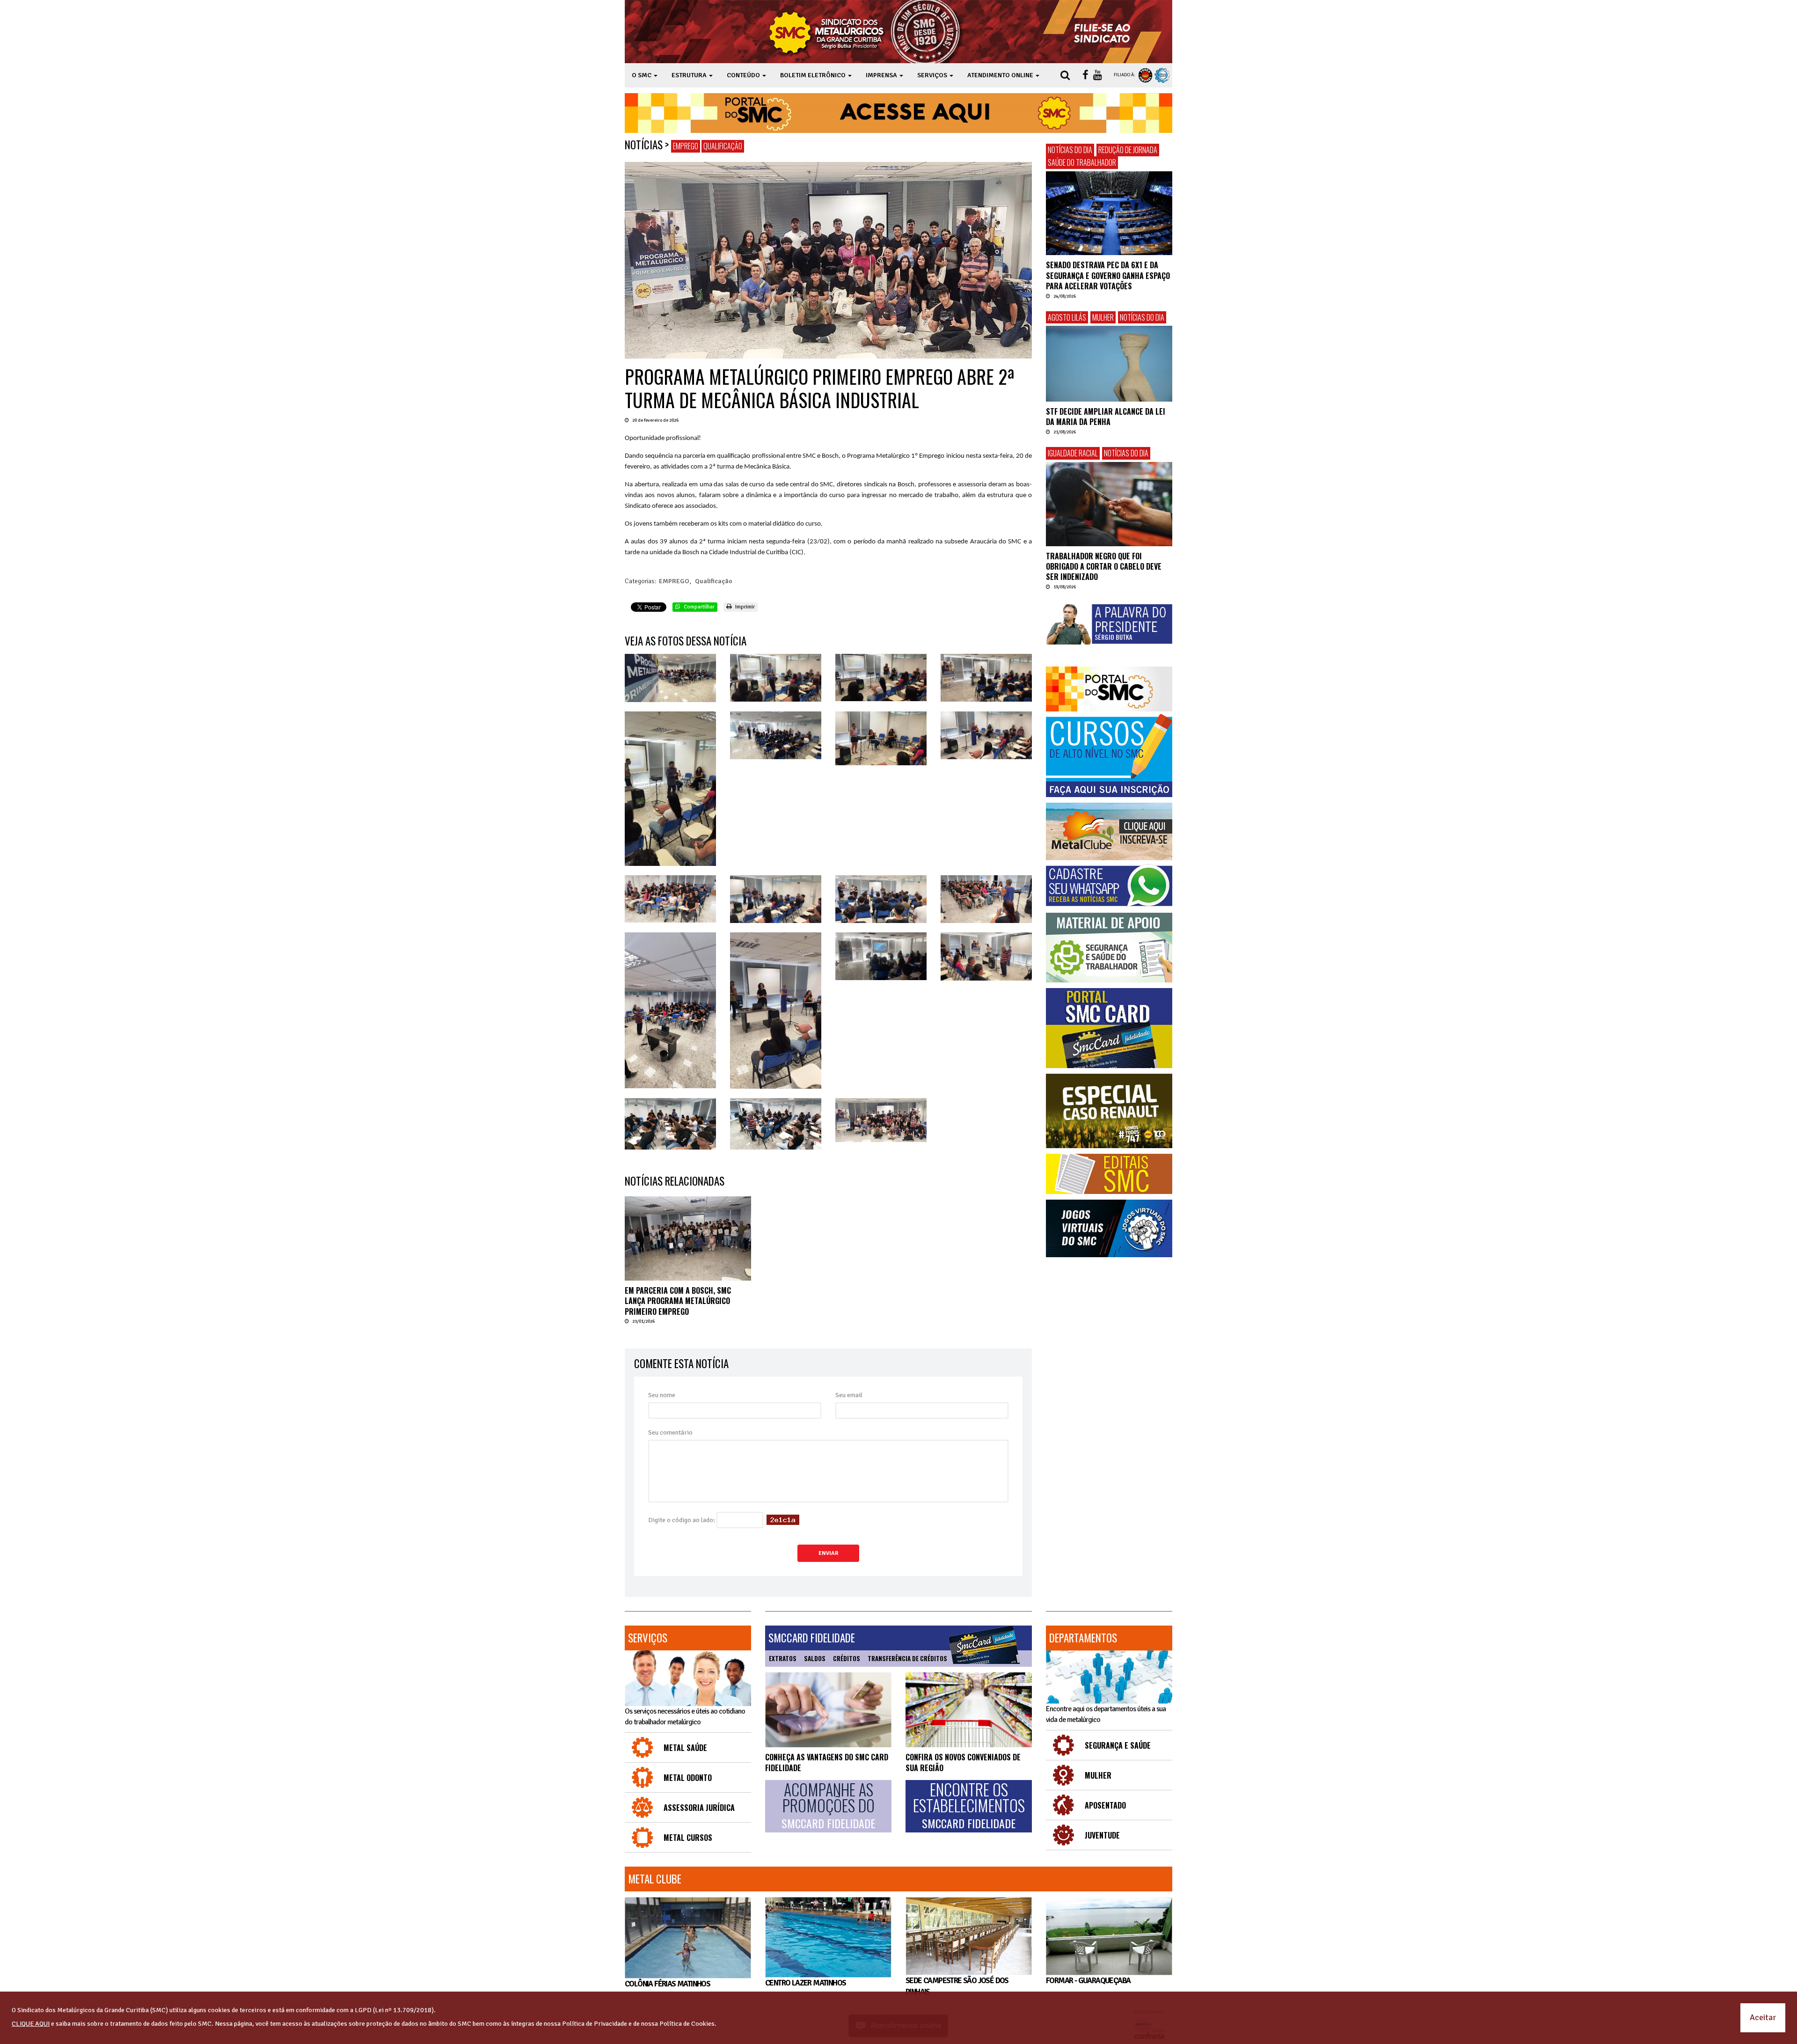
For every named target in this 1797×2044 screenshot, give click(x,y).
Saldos (815, 1658)
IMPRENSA (882, 75)
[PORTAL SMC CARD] (1109, 1028)
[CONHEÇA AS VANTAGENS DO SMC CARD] (828, 1710)
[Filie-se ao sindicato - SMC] (1104, 32)
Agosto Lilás (1067, 317)
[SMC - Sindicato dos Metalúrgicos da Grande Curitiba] (867, 32)
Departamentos (1083, 1638)
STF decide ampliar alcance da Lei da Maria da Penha (1106, 417)
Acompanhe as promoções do (828, 1806)
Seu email (849, 1395)
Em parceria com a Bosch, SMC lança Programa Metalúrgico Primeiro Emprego (678, 1301)
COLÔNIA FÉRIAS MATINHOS (667, 1984)
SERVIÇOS (933, 75)
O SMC (642, 75)
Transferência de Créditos (907, 1658)
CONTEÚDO (744, 75)
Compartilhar (698, 607)
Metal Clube (655, 1879)
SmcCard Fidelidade (812, 1638)
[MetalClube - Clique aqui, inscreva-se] (1109, 832)
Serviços (648, 1638)
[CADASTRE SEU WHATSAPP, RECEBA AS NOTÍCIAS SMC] (1109, 886)
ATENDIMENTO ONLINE (1001, 75)
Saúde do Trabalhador (1082, 162)
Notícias (644, 145)
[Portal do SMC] (1109, 689)
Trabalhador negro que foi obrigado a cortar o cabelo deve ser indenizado (1104, 567)
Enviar (828, 1553)
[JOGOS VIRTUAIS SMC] (1109, 1228)
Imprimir (744, 607)
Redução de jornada (1128, 150)
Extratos (783, 1658)
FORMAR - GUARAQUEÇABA (1088, 1981)
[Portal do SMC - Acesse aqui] (898, 113)
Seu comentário (670, 1432)
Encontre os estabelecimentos (969, 1806)
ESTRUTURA (690, 75)
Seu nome (662, 1395)
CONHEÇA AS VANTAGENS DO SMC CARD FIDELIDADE (827, 1762)
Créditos (847, 1658)
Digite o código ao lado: (682, 1520)
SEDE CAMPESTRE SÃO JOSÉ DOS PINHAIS (957, 1986)
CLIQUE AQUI (31, 2024)
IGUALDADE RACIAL (1073, 453)
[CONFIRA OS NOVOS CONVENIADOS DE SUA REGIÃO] (969, 1710)
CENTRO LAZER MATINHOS (805, 1983)
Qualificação (723, 146)
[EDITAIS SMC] (1109, 1174)
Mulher (1103, 317)
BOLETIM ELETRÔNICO (814, 75)
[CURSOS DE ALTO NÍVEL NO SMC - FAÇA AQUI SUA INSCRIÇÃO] (1109, 755)
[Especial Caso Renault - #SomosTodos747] (1109, 1111)
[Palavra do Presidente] (1109, 624)
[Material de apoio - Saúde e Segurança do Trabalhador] (1109, 948)
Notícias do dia (1070, 150)
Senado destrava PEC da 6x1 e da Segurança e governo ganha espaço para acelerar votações (1108, 275)
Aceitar (1763, 2017)
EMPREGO (686, 146)
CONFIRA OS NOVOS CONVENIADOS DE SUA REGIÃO (963, 1762)
